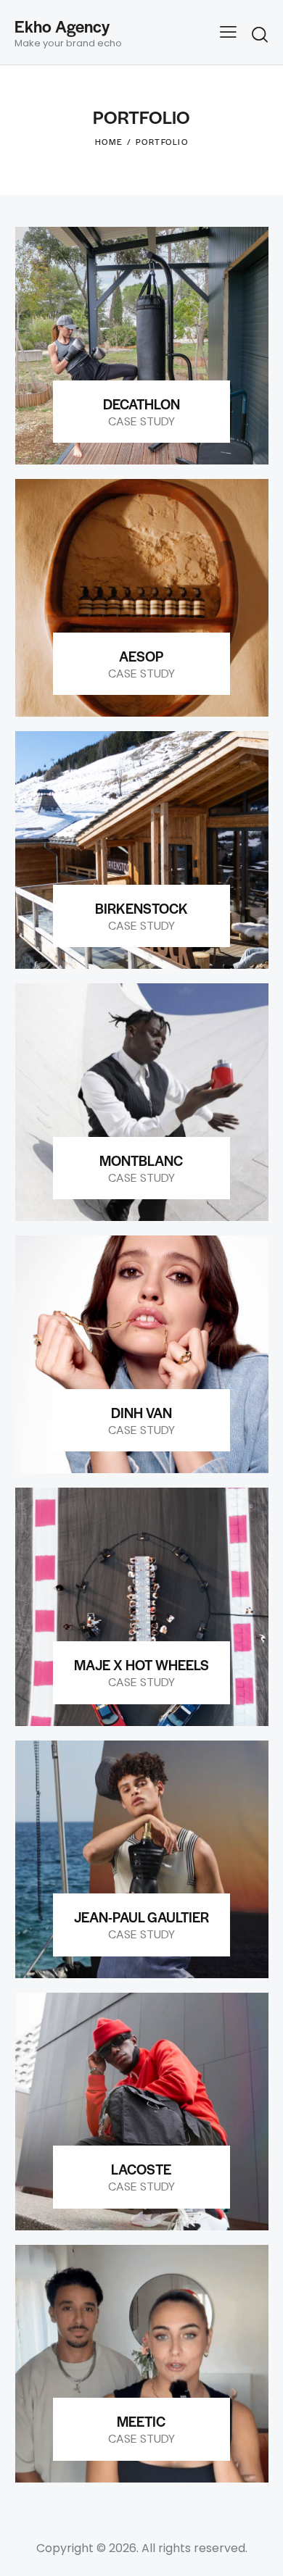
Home (109, 141)
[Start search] (260, 34)
